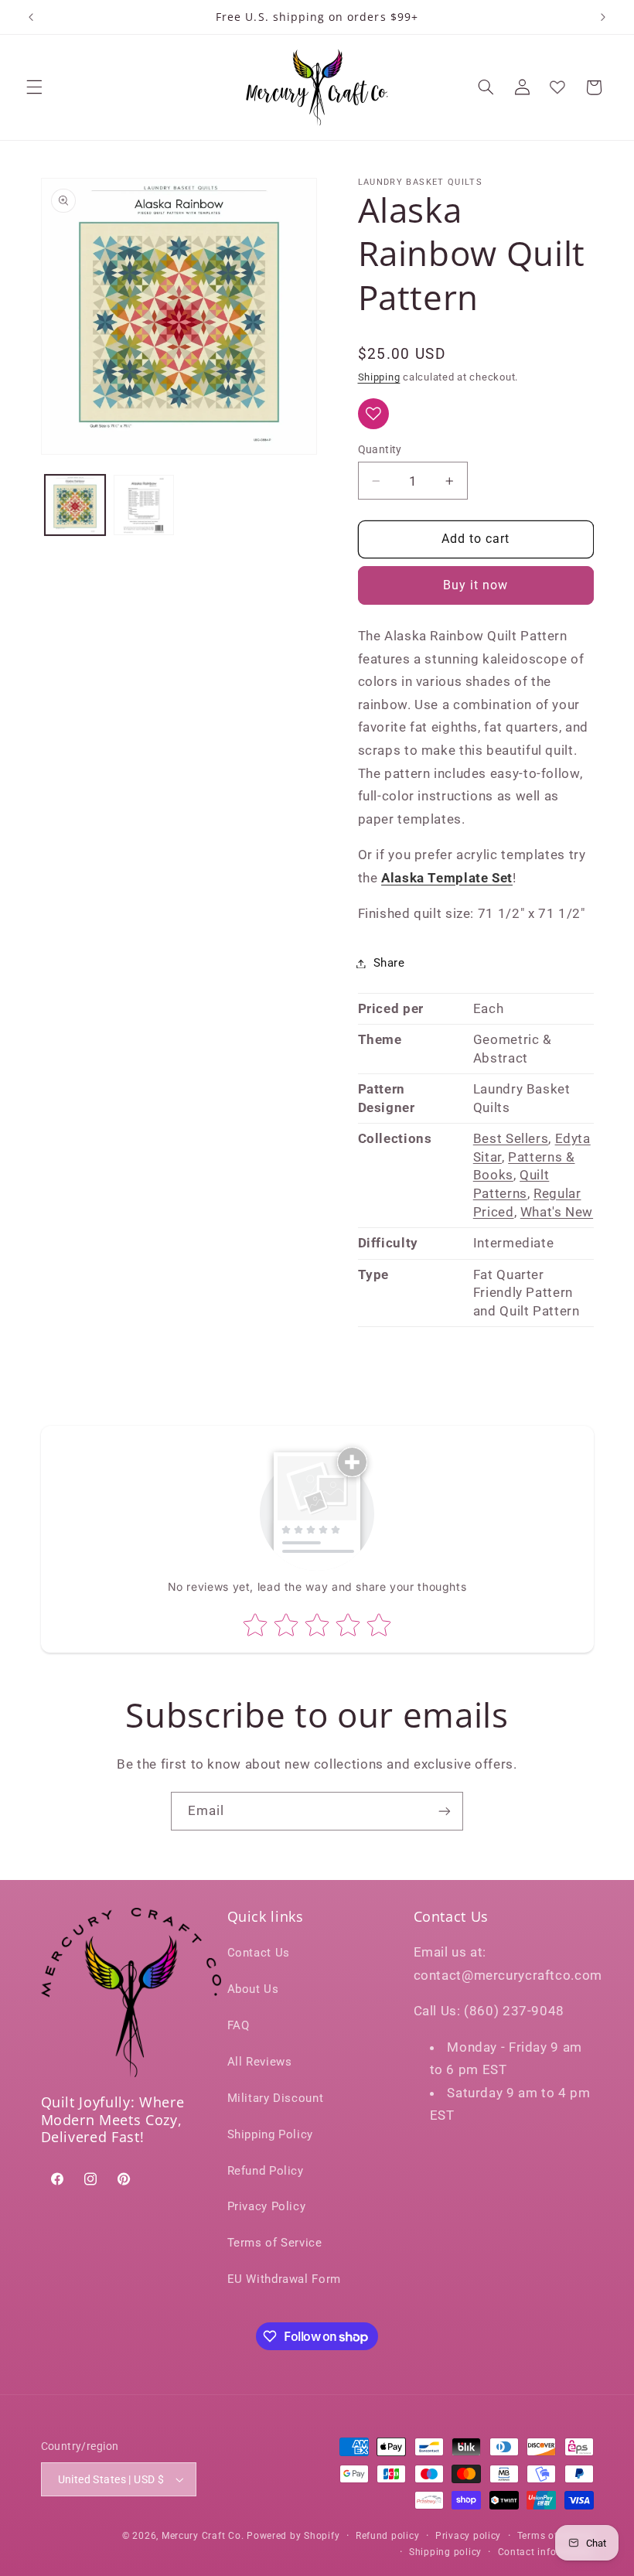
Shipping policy (445, 2552)
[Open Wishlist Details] (557, 87)
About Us (253, 1989)
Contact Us (259, 1953)
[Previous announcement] (31, 17)
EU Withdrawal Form (284, 2279)
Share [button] (389, 963)
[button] (34, 87)
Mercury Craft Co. (203, 2536)
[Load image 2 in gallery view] (144, 505)
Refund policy (388, 2536)
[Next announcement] (603, 17)
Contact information (546, 2552)
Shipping (379, 377)
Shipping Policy (270, 2134)
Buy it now (476, 585)
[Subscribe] (445, 1811)
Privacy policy (468, 2536)
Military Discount (276, 2098)
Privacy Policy (267, 2206)
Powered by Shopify (293, 2536)
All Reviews (260, 2062)
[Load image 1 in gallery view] (75, 505)
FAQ (239, 2025)
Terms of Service (275, 2243)
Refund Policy (266, 2171)
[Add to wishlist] (373, 414)
